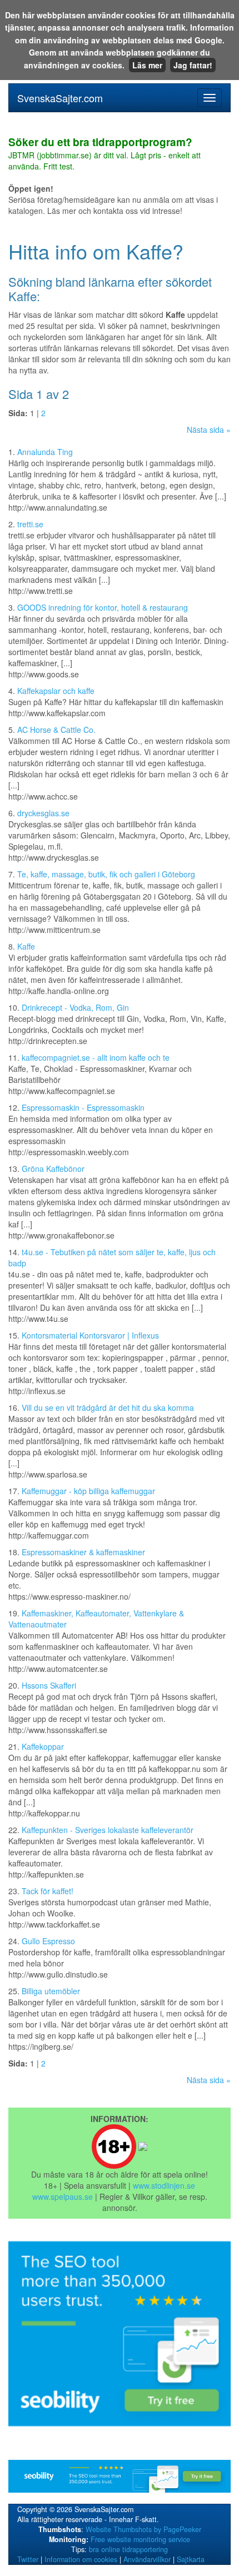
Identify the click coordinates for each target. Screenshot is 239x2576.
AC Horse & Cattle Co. (56, 730)
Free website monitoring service (140, 2539)
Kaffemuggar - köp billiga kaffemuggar (88, 1491)
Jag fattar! (193, 65)
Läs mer (147, 65)
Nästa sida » (209, 430)
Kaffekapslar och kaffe (56, 691)
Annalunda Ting (45, 452)
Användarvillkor (147, 2559)
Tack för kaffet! (48, 1891)
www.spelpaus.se (63, 2196)
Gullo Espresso (48, 1941)
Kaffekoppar (43, 1746)
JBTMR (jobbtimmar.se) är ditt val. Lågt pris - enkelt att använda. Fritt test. (104, 154)
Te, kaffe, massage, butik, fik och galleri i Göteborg (106, 874)
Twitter (28, 2559)
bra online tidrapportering (128, 2549)
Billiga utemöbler (51, 1991)
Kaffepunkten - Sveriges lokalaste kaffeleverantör (108, 1830)
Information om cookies (81, 2559)
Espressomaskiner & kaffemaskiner (83, 1552)
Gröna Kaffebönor (53, 1169)
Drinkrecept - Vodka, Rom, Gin (75, 1007)
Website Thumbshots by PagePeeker (143, 2529)
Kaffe (26, 946)
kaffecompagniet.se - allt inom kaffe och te (96, 1057)
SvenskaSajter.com (60, 98)
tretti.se (30, 524)
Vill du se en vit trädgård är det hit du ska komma (108, 1407)
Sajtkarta (191, 2559)
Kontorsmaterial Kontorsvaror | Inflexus (90, 1335)
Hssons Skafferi (49, 1685)
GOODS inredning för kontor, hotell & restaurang (103, 607)
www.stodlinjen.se (164, 2185)
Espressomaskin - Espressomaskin (83, 1107)
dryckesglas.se (43, 813)
